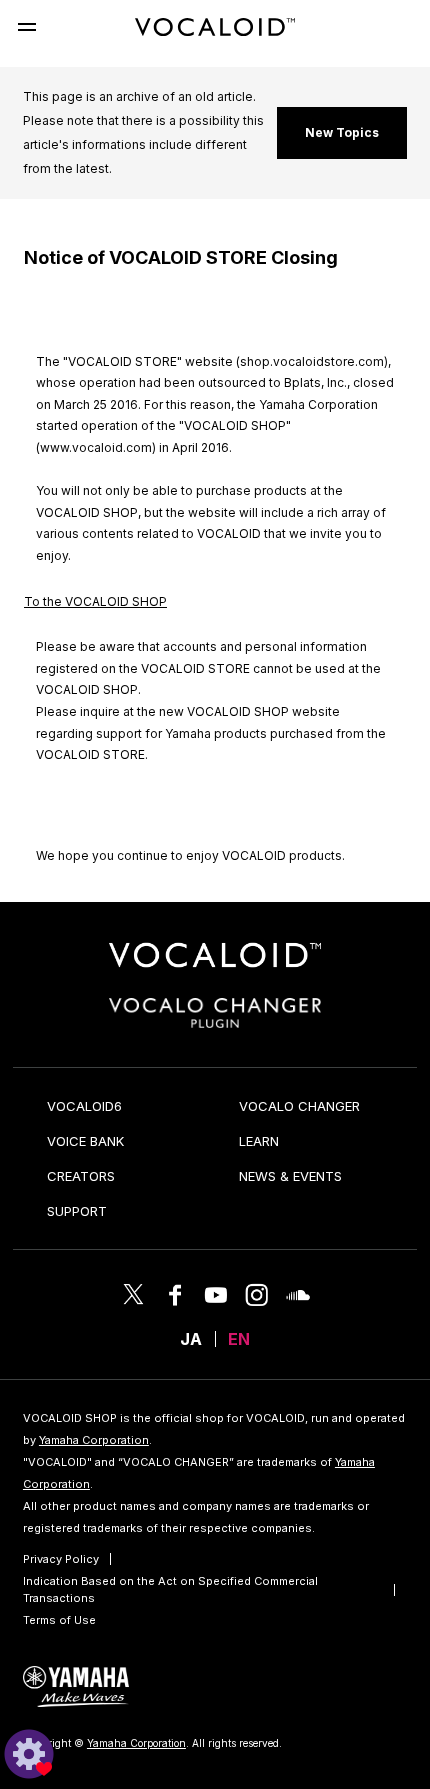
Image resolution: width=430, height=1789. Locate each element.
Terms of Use (59, 1620)
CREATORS (81, 1176)
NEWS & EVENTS (290, 1176)
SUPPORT (77, 1211)
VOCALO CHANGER (299, 1106)
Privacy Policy (61, 1559)
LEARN (259, 1141)
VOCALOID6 (84, 1106)
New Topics (342, 132)
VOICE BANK (85, 1141)
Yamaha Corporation (94, 1440)
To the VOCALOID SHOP (95, 601)
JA (191, 1339)
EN (239, 1339)
